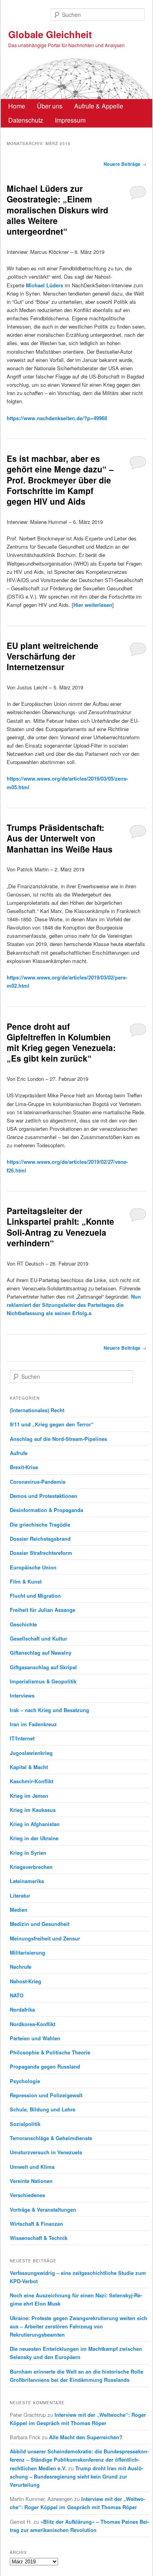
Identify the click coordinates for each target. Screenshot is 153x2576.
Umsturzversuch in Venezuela (46, 2152)
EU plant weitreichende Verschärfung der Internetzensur (53, 656)
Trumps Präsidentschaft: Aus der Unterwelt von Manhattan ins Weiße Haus (60, 838)
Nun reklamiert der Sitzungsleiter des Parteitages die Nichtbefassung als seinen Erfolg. (74, 1305)
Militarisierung (27, 1952)
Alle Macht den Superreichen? (86, 2437)
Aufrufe (19, 1453)
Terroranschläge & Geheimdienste (51, 2138)
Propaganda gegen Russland (45, 2066)
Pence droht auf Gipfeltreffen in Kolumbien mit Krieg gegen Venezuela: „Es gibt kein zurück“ (61, 1042)
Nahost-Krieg (25, 1981)
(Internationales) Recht (37, 1410)
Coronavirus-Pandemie (38, 1482)
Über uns (50, 106)
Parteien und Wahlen (35, 2038)
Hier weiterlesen (93, 605)
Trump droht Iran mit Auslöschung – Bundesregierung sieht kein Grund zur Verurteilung (76, 2476)
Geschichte (23, 1624)
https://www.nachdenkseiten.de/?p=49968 (57, 418)
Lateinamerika (27, 1881)
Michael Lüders (45, 285)
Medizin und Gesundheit (40, 1924)
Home (17, 106)
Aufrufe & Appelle (99, 106)
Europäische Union (33, 1567)
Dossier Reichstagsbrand (40, 1539)
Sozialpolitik (25, 2124)
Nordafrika (22, 2009)
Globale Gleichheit (50, 34)
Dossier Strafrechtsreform (41, 1553)
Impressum (70, 120)
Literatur (20, 1895)
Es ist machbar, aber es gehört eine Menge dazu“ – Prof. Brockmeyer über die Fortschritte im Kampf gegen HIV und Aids (60, 480)
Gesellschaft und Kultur (38, 1638)
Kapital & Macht (29, 1767)
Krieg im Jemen (29, 1796)
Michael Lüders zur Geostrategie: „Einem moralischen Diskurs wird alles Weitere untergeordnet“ (57, 210)
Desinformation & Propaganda (46, 1510)
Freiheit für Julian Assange (43, 1610)
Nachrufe (21, 1967)
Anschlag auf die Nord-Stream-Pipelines (58, 1439)
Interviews (22, 1695)
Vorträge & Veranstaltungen (43, 2209)
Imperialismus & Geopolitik (43, 1681)
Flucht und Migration (35, 1596)
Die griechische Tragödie (40, 1524)
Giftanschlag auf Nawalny (41, 1653)
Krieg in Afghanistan (35, 1824)
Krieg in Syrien (28, 1853)
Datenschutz (26, 120)
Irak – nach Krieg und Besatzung (49, 1710)
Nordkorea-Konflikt (33, 2024)
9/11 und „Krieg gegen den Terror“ (52, 1424)
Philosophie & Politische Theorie (50, 2052)
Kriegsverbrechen (31, 1867)
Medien (19, 1910)
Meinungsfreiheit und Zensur (45, 1938)
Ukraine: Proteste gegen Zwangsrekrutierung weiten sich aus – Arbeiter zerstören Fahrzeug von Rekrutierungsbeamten (78, 2326)
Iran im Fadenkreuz (33, 1724)
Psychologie (25, 2081)
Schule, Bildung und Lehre (43, 2109)
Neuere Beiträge (125, 164)
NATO (17, 1995)
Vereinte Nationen (31, 2181)
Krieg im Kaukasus (33, 1810)
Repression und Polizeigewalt (46, 2095)
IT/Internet (22, 1738)
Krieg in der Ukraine (34, 1838)
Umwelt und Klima (32, 2167)
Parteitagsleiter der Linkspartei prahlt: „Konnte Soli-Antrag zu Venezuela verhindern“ (60, 1227)
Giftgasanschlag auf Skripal (43, 1667)
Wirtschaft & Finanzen (36, 2224)
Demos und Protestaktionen (44, 1496)
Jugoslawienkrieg (31, 1753)
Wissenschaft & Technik (39, 2238)
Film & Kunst (26, 1581)
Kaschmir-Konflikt (32, 1781)
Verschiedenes (27, 2195)
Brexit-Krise (24, 1467)
